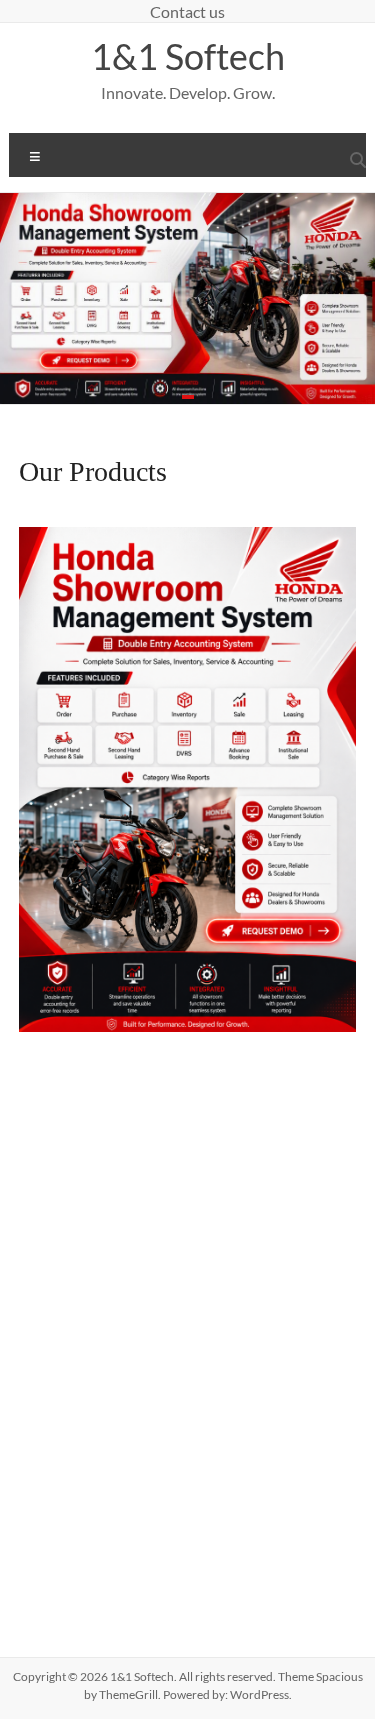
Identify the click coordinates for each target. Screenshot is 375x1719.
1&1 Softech (188, 56)
